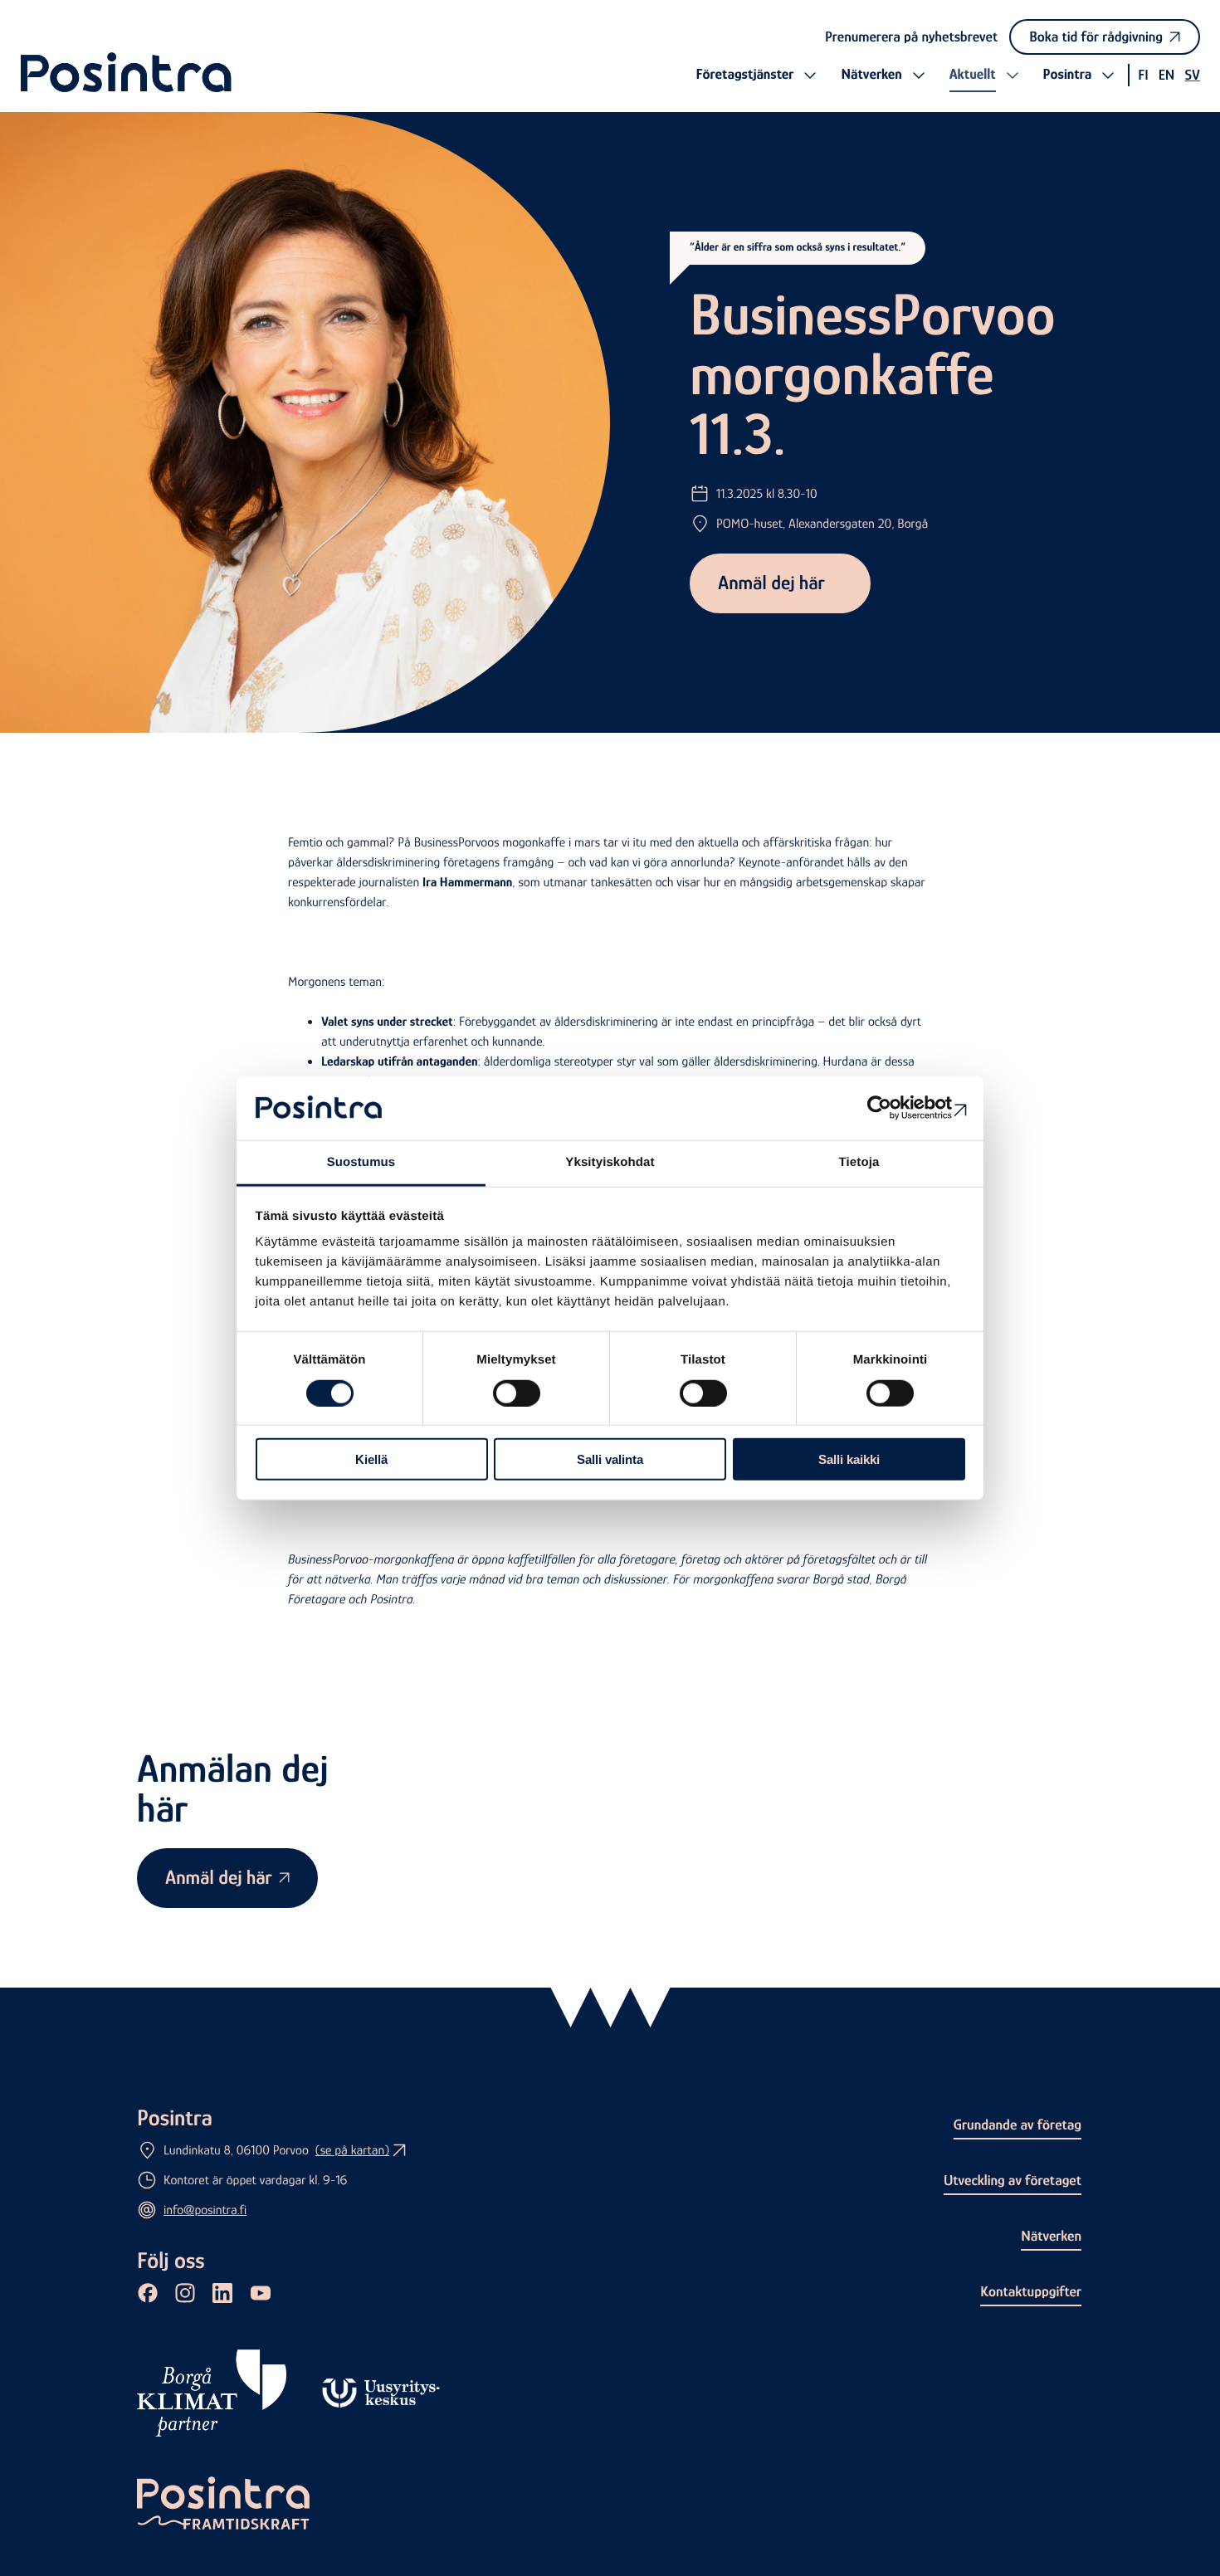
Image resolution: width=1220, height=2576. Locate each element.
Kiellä (371, 1459)
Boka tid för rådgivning (1096, 37)
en (1167, 75)
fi (1143, 75)
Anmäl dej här (771, 583)
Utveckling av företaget (1013, 2180)
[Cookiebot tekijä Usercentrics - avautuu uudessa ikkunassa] (893, 1108)
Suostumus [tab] (361, 1162)
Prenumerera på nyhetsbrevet (911, 37)
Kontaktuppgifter (1031, 2291)
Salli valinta (610, 1459)
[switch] (517, 1393)
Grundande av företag (1017, 2125)
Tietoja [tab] (859, 1162)
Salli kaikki (849, 1459)
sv (1192, 75)
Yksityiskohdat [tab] (610, 1162)
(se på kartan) (352, 2150)
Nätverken (1051, 2236)
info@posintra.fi (205, 2210)
